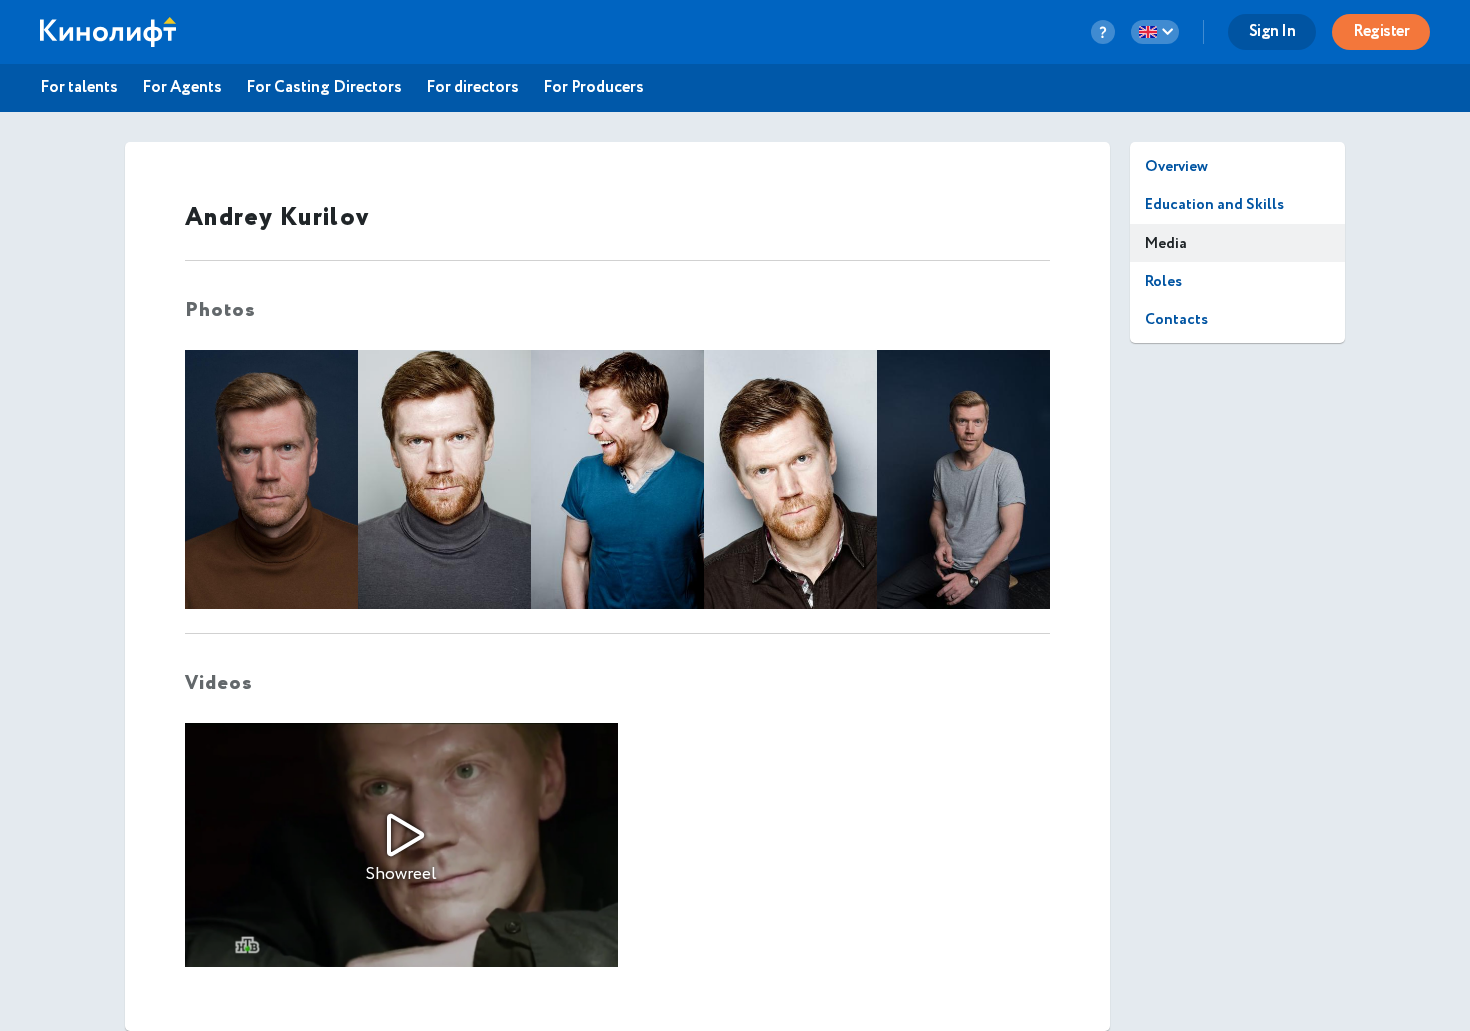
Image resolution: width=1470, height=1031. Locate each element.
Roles (1163, 281)
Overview (1176, 166)
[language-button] (1155, 32)
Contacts (1176, 319)
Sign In (1272, 31)
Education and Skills (1214, 204)
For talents (79, 88)
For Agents (182, 88)
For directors (472, 88)
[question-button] (1103, 32)
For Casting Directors (324, 88)
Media (1166, 243)
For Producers (593, 88)
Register (1381, 31)
